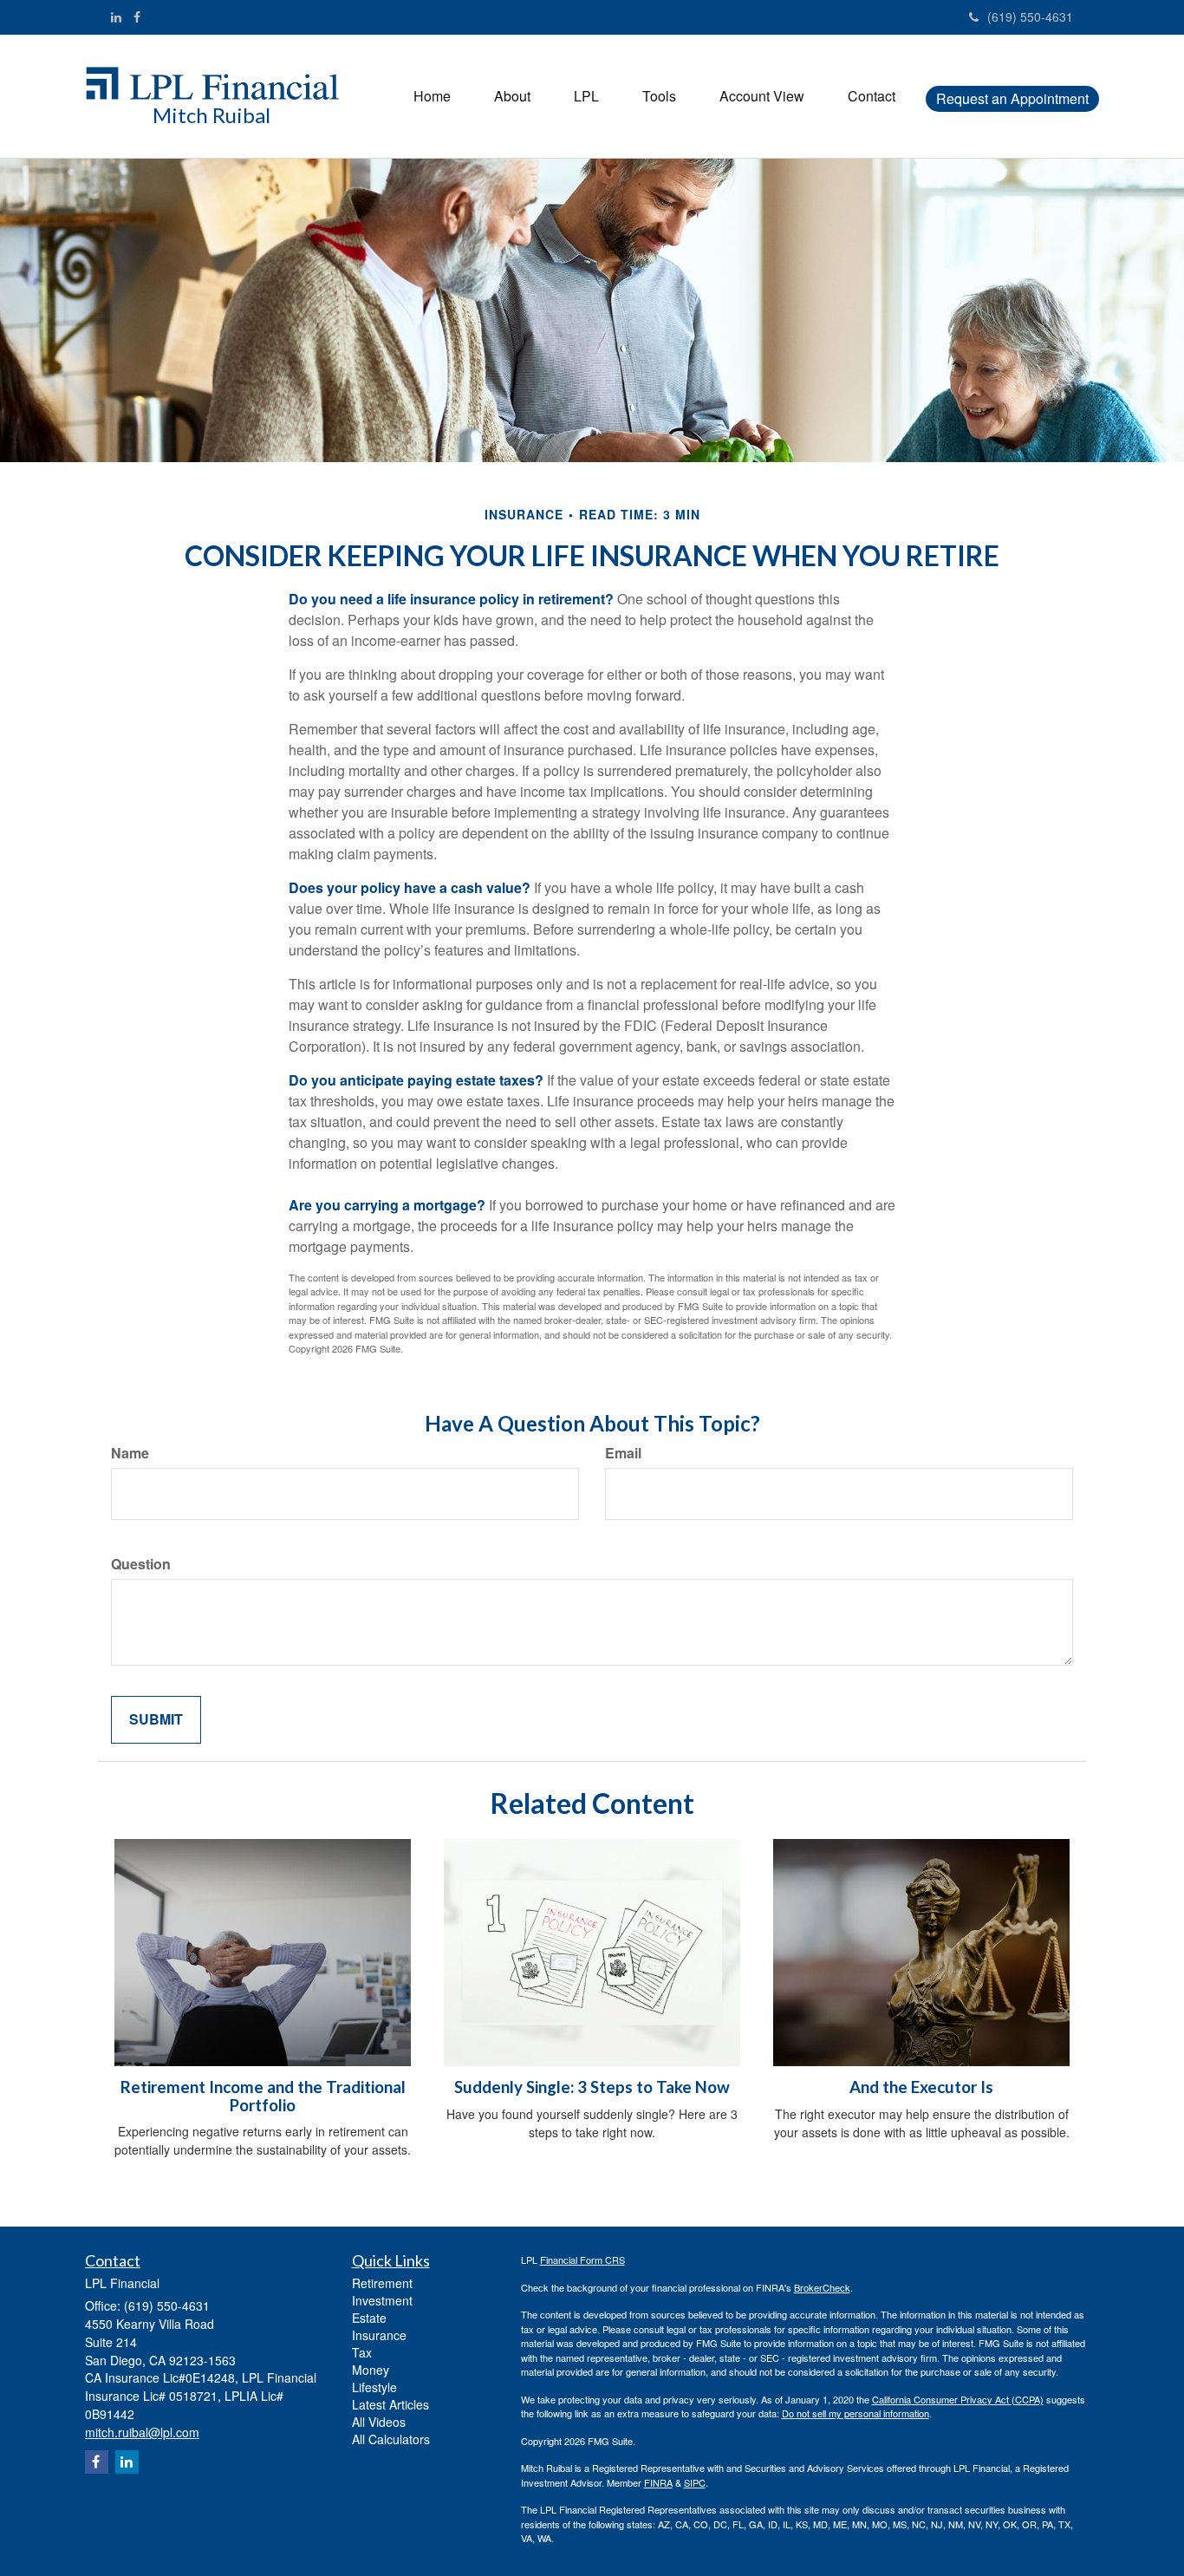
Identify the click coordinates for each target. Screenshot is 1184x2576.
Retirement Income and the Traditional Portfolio (263, 2096)
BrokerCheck (822, 2287)
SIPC (695, 2482)
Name (130, 1453)
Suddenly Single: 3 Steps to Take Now (592, 2087)
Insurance (379, 2335)
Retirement (382, 2283)
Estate (369, 2318)
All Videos (379, 2422)
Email (623, 1453)
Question (141, 1564)
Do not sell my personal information (855, 2413)
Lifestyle (374, 2387)
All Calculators (391, 2439)
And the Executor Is (921, 2087)
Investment (382, 2300)
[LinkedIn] (116, 16)
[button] (512, 96)
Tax (362, 2352)
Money (371, 2370)
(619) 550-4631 (1030, 16)
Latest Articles (390, 2404)
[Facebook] (137, 16)
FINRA (658, 2482)
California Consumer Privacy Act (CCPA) (958, 2399)
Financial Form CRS (582, 2260)
